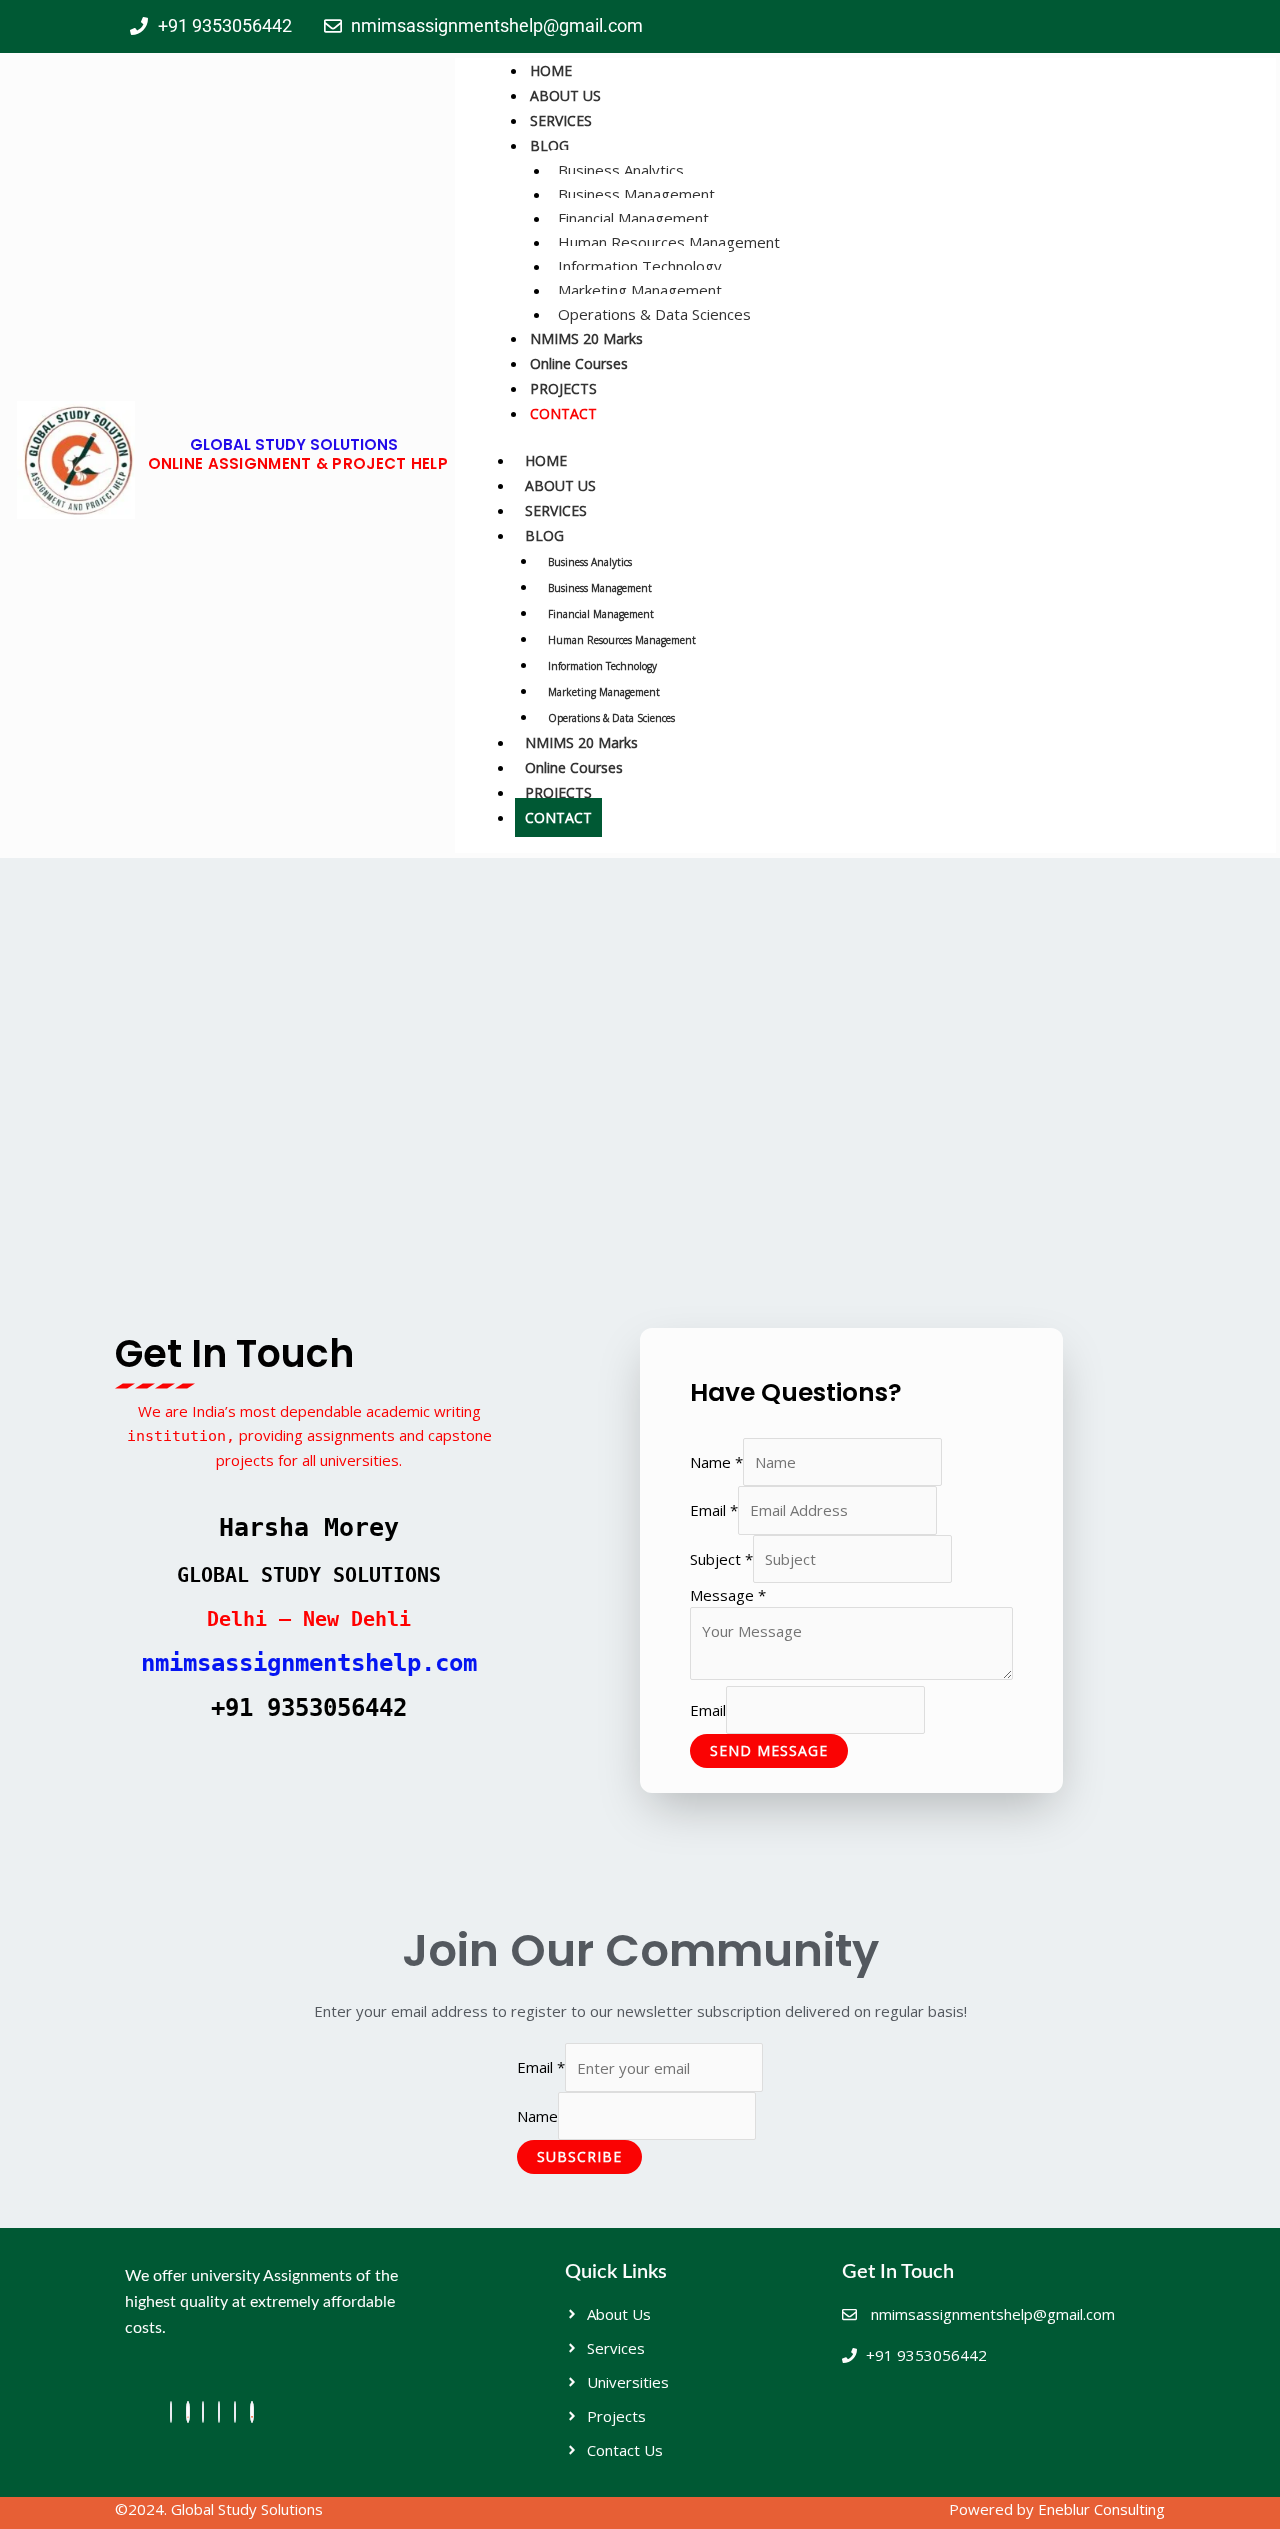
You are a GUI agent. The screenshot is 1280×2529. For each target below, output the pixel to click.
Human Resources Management (669, 242)
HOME (551, 70)
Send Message (769, 1750)
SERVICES (561, 120)
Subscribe (579, 2156)
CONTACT (563, 413)
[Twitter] (203, 2412)
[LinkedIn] (219, 2412)
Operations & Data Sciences (654, 314)
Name (716, 1462)
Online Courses (579, 363)
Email (714, 1510)
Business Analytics (621, 170)
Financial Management (633, 218)
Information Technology (640, 266)
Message (728, 1595)
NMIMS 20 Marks (586, 338)
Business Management (636, 194)
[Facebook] (171, 2412)
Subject (721, 1559)
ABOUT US (565, 95)
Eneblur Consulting (1101, 2509)
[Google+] (235, 2412)
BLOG (549, 145)
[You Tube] (252, 2412)
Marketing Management (640, 290)
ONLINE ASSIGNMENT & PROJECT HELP (298, 463)
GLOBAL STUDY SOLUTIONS (294, 444)
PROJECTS (563, 388)
